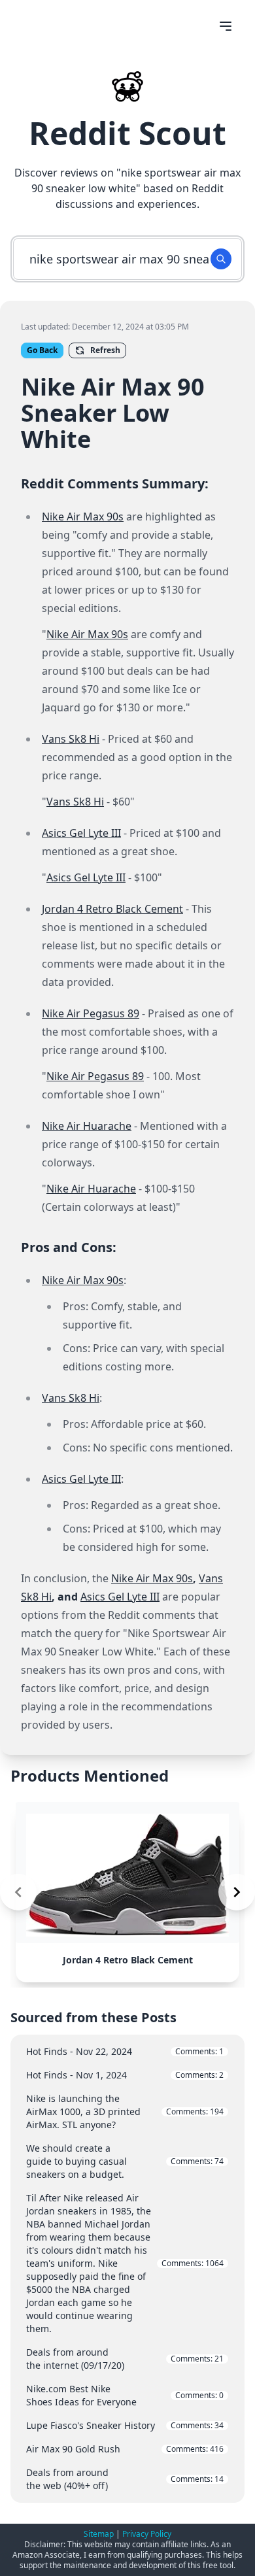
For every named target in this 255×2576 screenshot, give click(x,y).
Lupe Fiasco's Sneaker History (125, 2425)
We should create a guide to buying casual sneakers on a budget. (125, 2161)
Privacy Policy (147, 2534)
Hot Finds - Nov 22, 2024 (125, 2051)
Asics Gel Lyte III (81, 833)
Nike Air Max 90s (83, 517)
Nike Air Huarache (87, 1126)
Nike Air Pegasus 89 (91, 1013)
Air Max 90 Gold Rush (125, 2449)
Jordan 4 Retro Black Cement (112, 909)
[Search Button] (221, 259)
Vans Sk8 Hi (71, 739)
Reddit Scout (127, 133)
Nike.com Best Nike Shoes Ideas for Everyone (125, 2395)
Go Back (42, 350)
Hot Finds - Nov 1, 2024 (125, 2075)
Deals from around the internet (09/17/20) (125, 2359)
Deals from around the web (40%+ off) (125, 2479)
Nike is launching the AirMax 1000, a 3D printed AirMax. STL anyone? (125, 2111)
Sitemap (99, 2534)
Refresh (105, 350)
